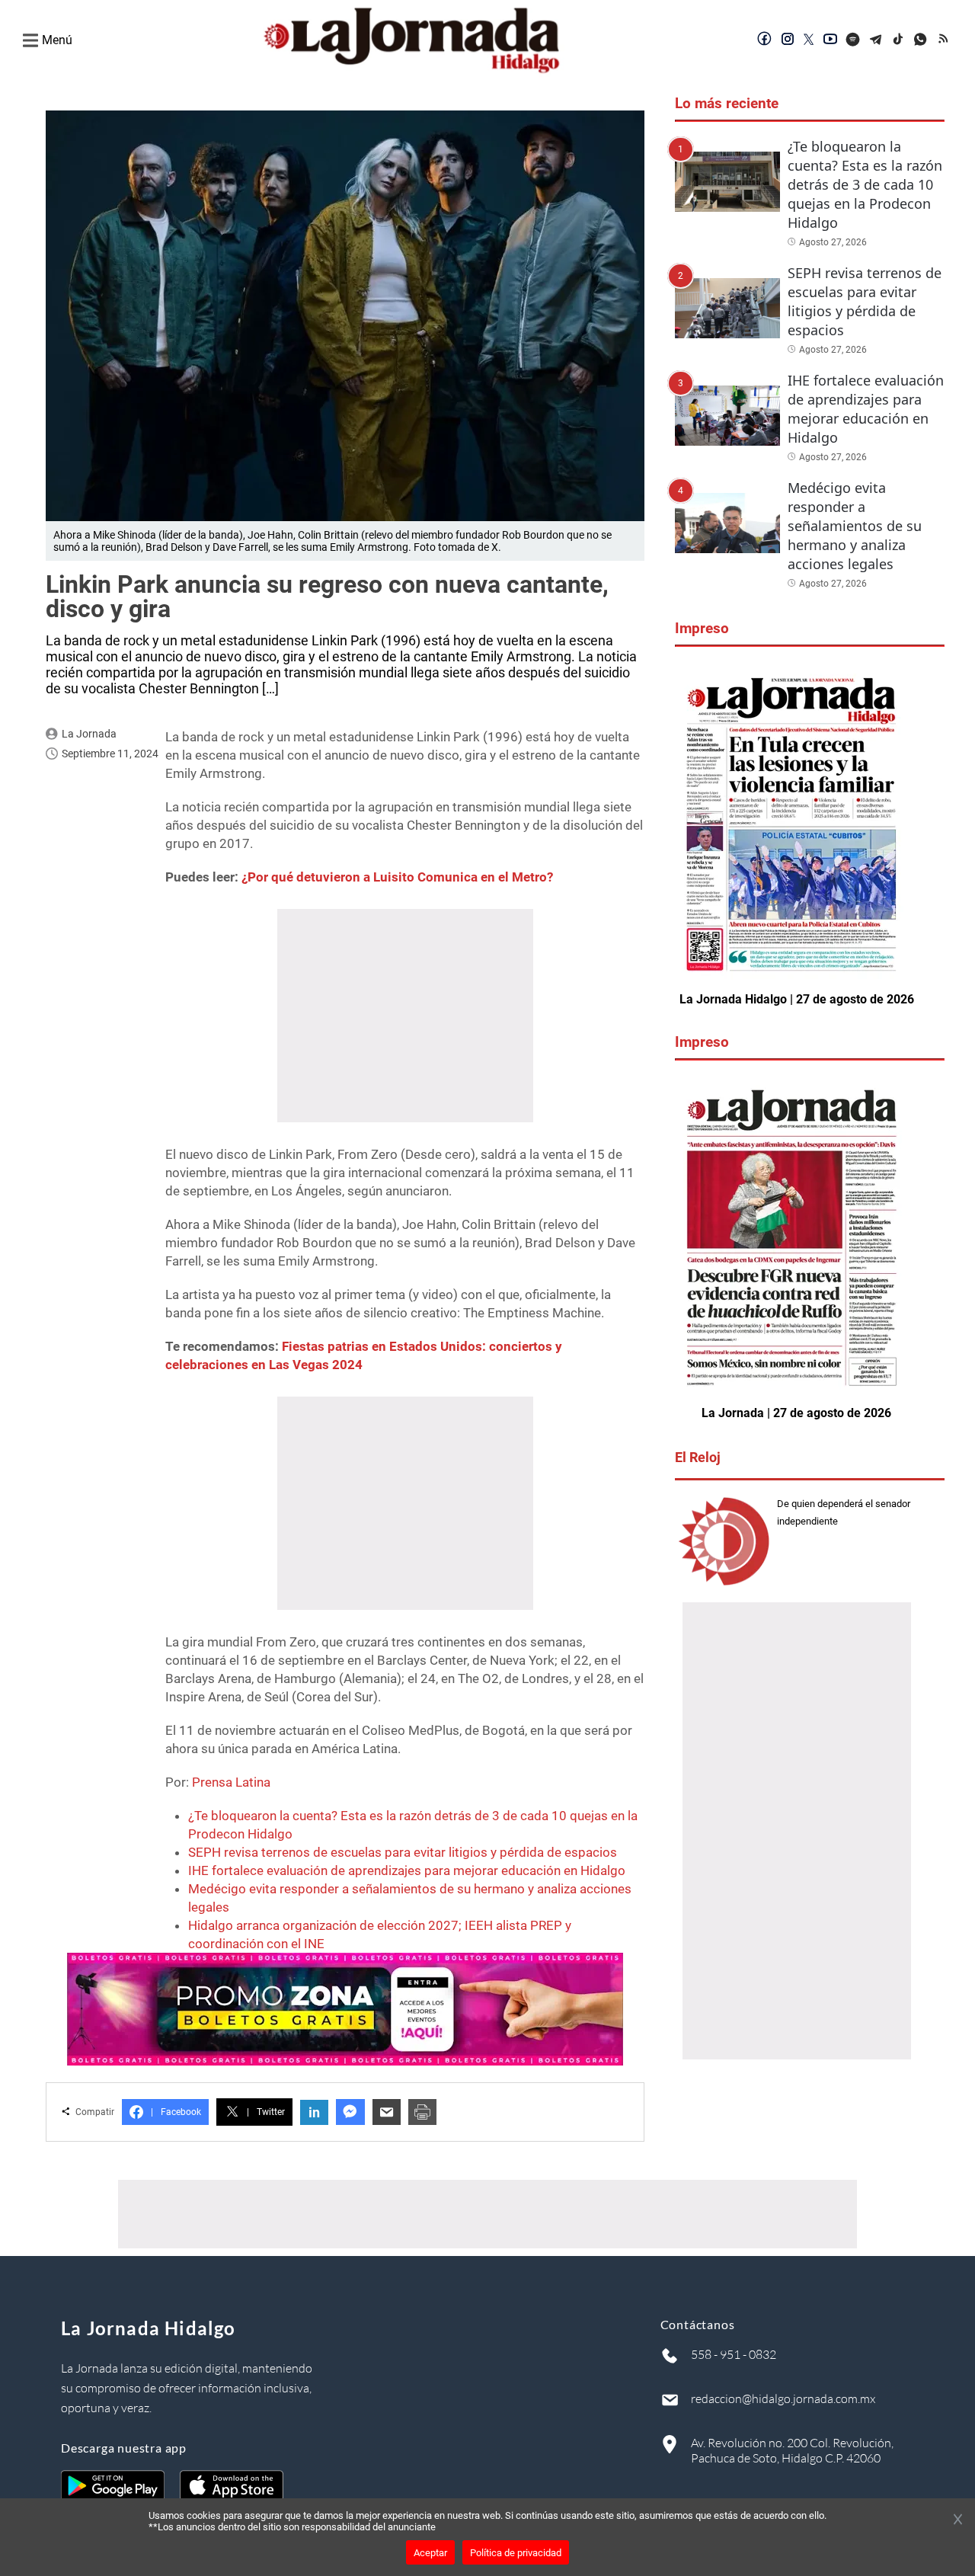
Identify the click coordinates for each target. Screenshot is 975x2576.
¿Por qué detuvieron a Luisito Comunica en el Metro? (397, 877)
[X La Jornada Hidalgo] (809, 40)
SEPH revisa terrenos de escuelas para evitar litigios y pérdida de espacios (403, 1852)
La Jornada (89, 734)
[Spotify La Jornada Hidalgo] (853, 40)
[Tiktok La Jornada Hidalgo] (899, 40)
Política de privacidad (516, 2553)
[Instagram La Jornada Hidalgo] (788, 40)
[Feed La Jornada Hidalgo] (945, 40)
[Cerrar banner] (958, 2520)
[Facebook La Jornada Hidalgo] (765, 40)
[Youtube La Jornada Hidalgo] (830, 40)
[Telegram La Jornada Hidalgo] (876, 40)
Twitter (266, 2112)
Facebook (176, 2112)
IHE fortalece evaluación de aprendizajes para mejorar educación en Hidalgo (407, 1870)
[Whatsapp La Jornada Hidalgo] (922, 40)
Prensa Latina (231, 1782)
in (314, 2112)
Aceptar (430, 2553)
